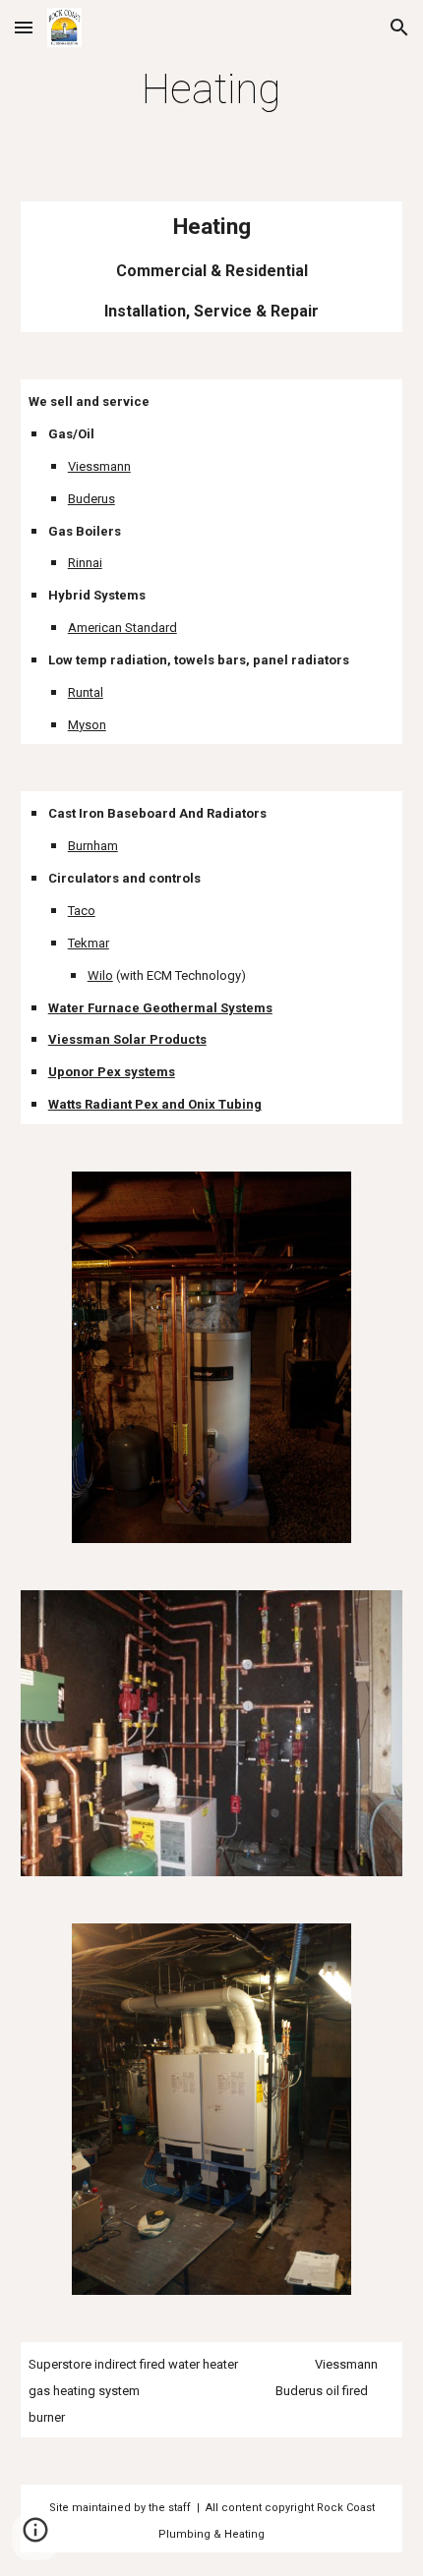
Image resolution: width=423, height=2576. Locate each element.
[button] (24, 27)
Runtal (86, 692)
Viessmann (99, 466)
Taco (82, 911)
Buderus (91, 499)
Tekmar (89, 943)
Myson (87, 725)
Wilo (100, 975)
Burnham (93, 846)
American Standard (122, 628)
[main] (212, 89)
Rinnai (85, 563)
